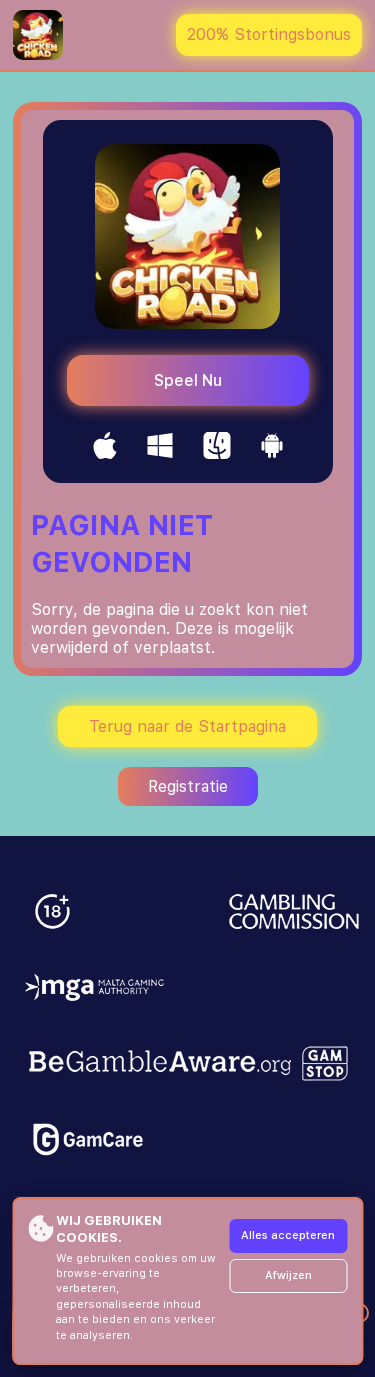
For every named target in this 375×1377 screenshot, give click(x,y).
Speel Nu (188, 380)
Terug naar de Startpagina (187, 726)
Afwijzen (288, 1275)
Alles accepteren (288, 1235)
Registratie (188, 786)
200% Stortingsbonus (269, 34)
